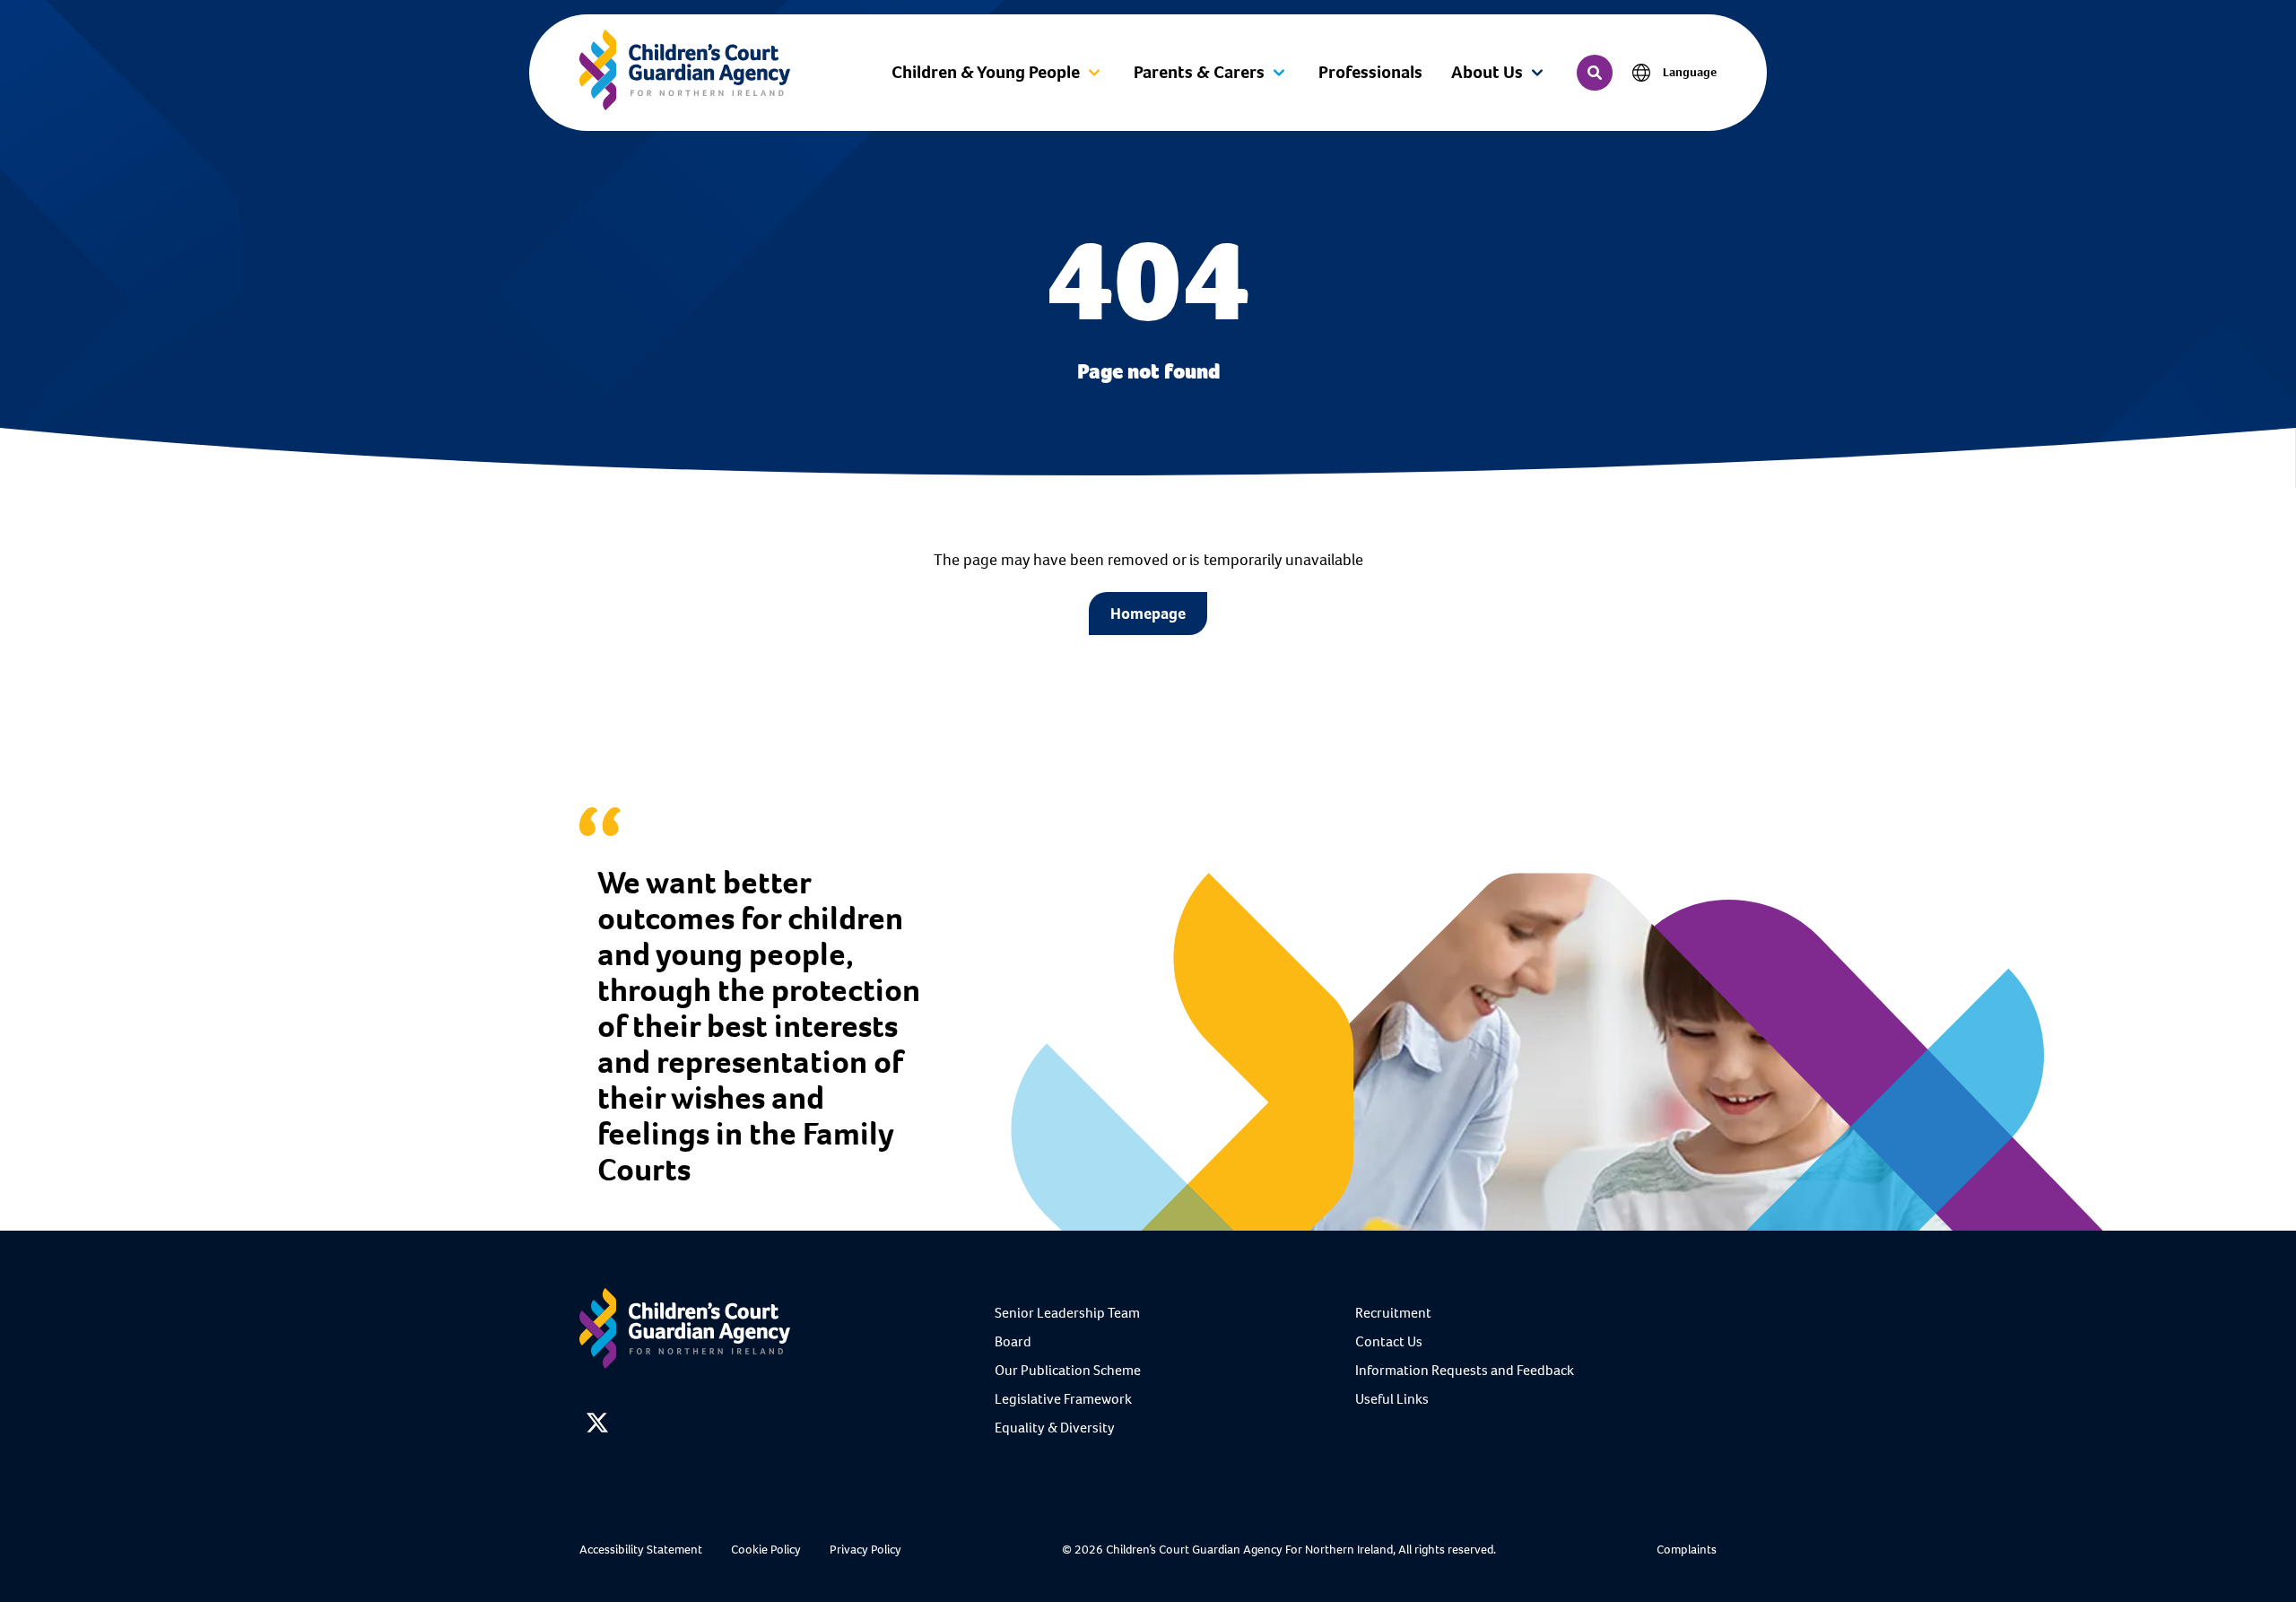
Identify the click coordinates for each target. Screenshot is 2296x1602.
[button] (998, 73)
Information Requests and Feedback (1465, 1370)
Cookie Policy (766, 1550)
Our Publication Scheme (1068, 1370)
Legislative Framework (1063, 1399)
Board (1013, 1341)
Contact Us (1389, 1341)
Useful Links (1392, 1399)
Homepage (1148, 614)
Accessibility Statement (641, 1550)
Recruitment (1393, 1313)
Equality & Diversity (1055, 1428)
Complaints (1687, 1550)
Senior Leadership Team (1067, 1313)
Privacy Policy (865, 1550)
